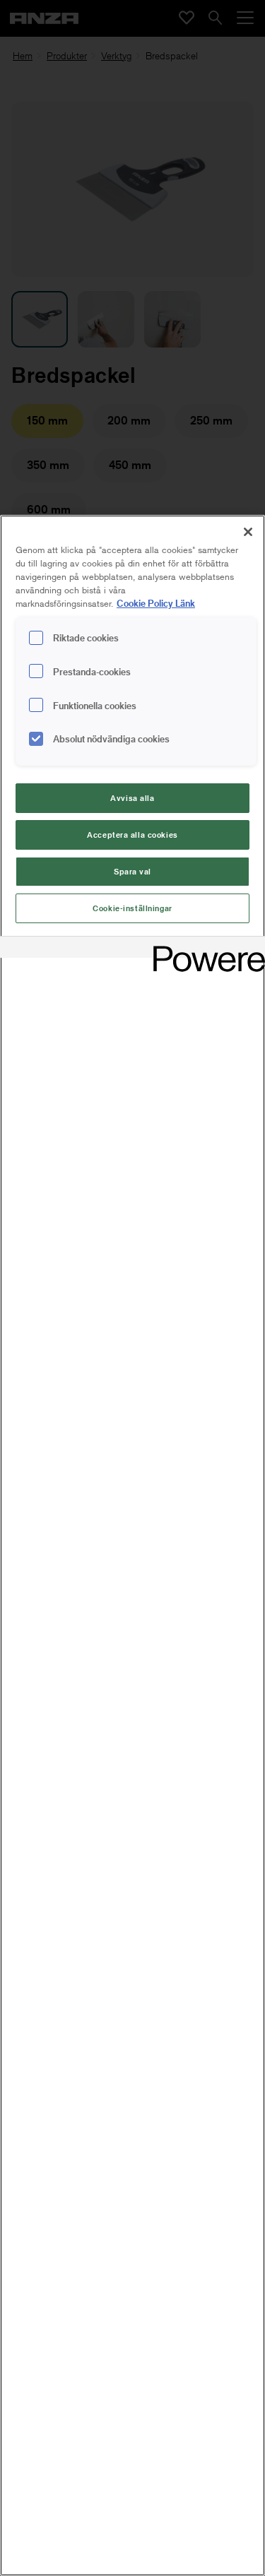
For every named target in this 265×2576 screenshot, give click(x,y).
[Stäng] (248, 532)
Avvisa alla (132, 798)
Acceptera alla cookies (132, 835)
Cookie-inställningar (132, 908)
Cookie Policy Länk (156, 603)
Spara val (132, 871)
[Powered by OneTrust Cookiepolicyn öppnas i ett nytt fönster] (204, 949)
